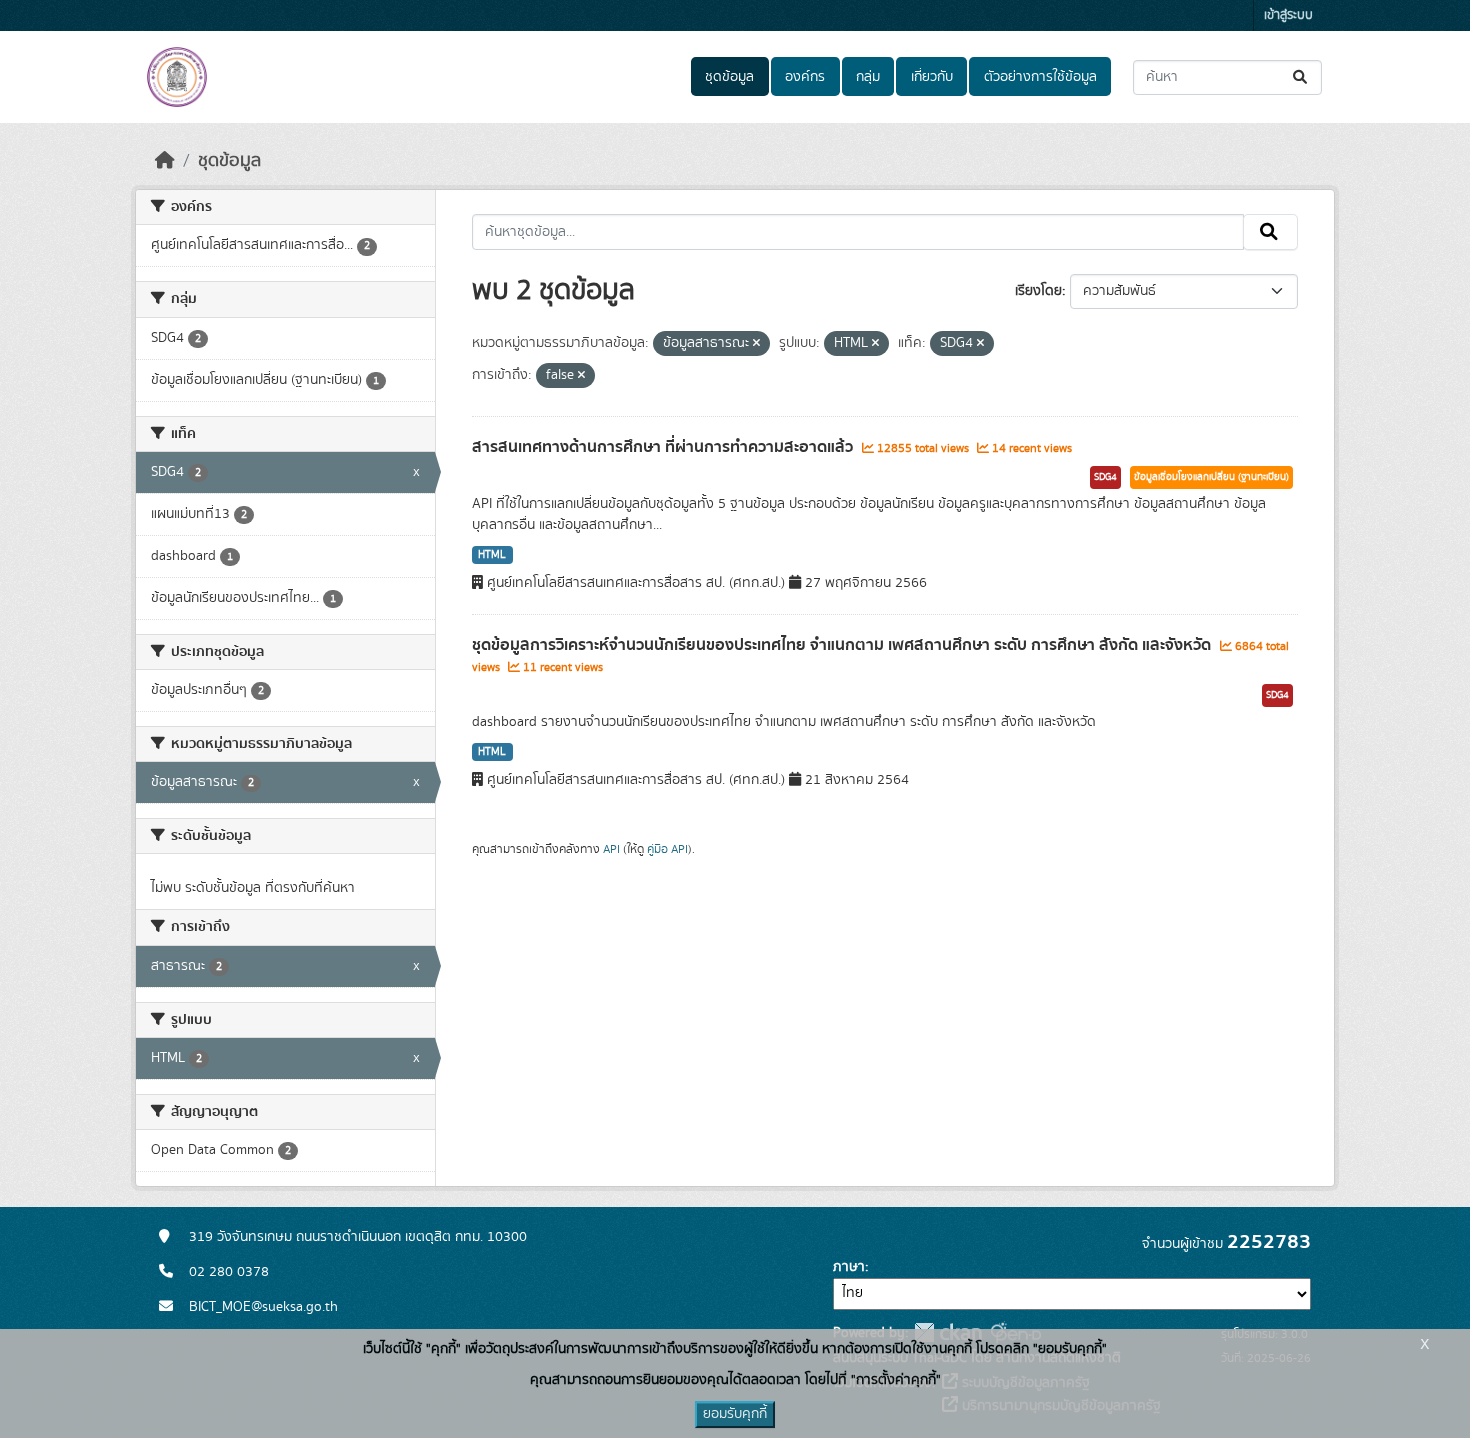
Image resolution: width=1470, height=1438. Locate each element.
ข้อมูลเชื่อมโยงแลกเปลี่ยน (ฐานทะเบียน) (1211, 477)
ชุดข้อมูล (729, 77)
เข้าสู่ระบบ (1288, 15)
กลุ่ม (868, 77)
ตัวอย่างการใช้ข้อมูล (1040, 77)
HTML (492, 555)
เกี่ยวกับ (932, 77)
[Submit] (1301, 77)
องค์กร (805, 77)
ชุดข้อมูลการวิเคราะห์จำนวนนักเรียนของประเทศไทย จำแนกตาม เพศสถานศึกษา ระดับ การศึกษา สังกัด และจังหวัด (843, 645)
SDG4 (1105, 477)
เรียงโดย (1038, 291)
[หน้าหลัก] (165, 161)
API (611, 849)
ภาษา (849, 1267)
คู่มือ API (667, 849)
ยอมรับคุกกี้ (735, 1414)
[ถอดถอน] (756, 344)
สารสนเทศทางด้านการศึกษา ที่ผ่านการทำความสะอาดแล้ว (664, 447)
